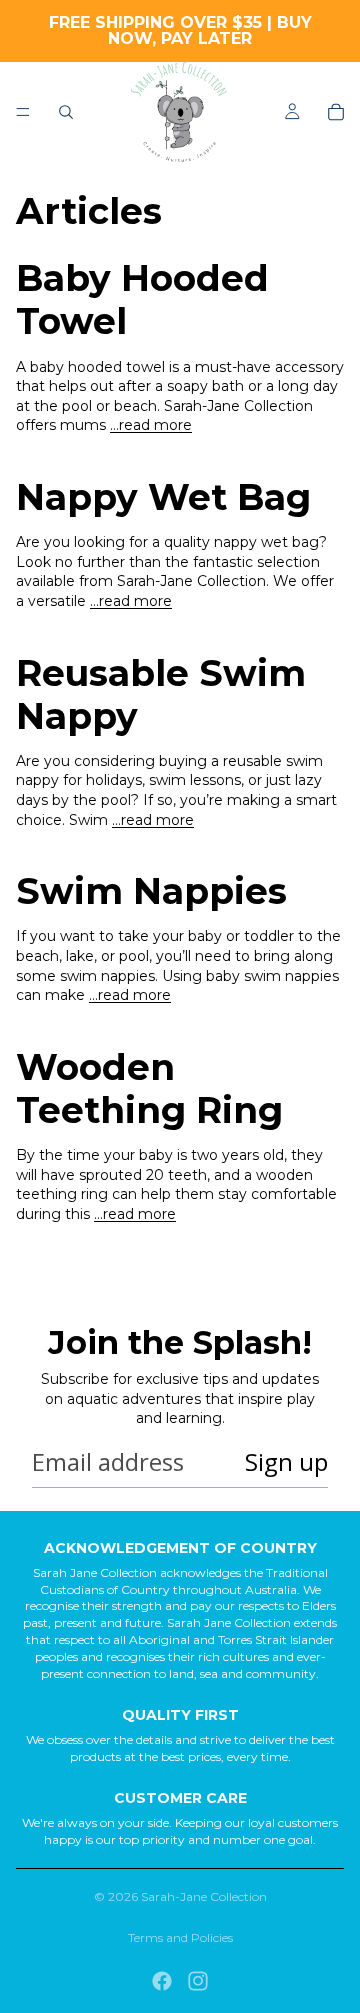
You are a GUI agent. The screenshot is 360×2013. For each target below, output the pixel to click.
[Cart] (336, 112)
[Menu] (23, 112)
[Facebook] (162, 1981)
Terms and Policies (180, 1937)
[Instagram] (198, 1981)
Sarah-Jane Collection (204, 1896)
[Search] (66, 112)
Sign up (286, 1461)
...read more (151, 425)
